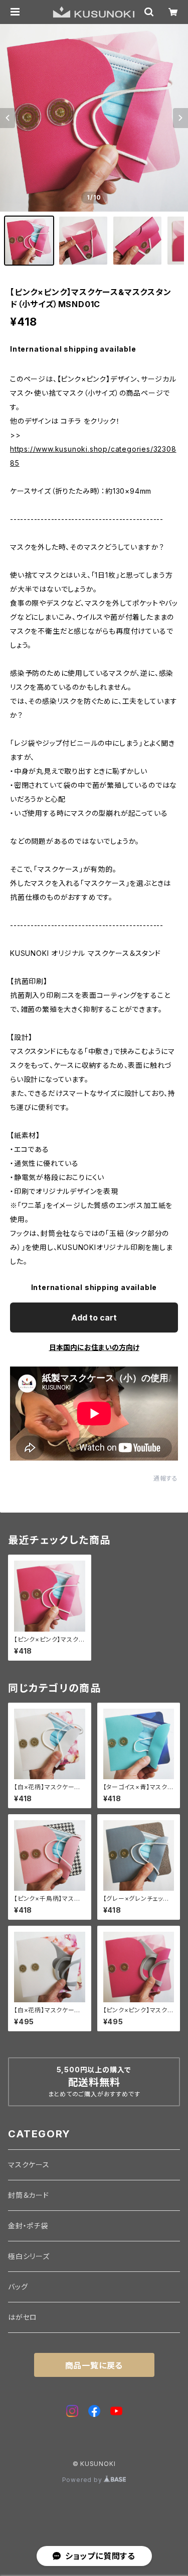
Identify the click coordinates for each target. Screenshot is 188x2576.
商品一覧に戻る (94, 2365)
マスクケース (29, 2165)
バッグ (18, 2287)
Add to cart (94, 1318)
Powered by (83, 2480)
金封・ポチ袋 (28, 2226)
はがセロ (23, 2317)
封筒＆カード (29, 2195)
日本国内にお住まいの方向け (94, 1347)
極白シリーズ (29, 2256)
